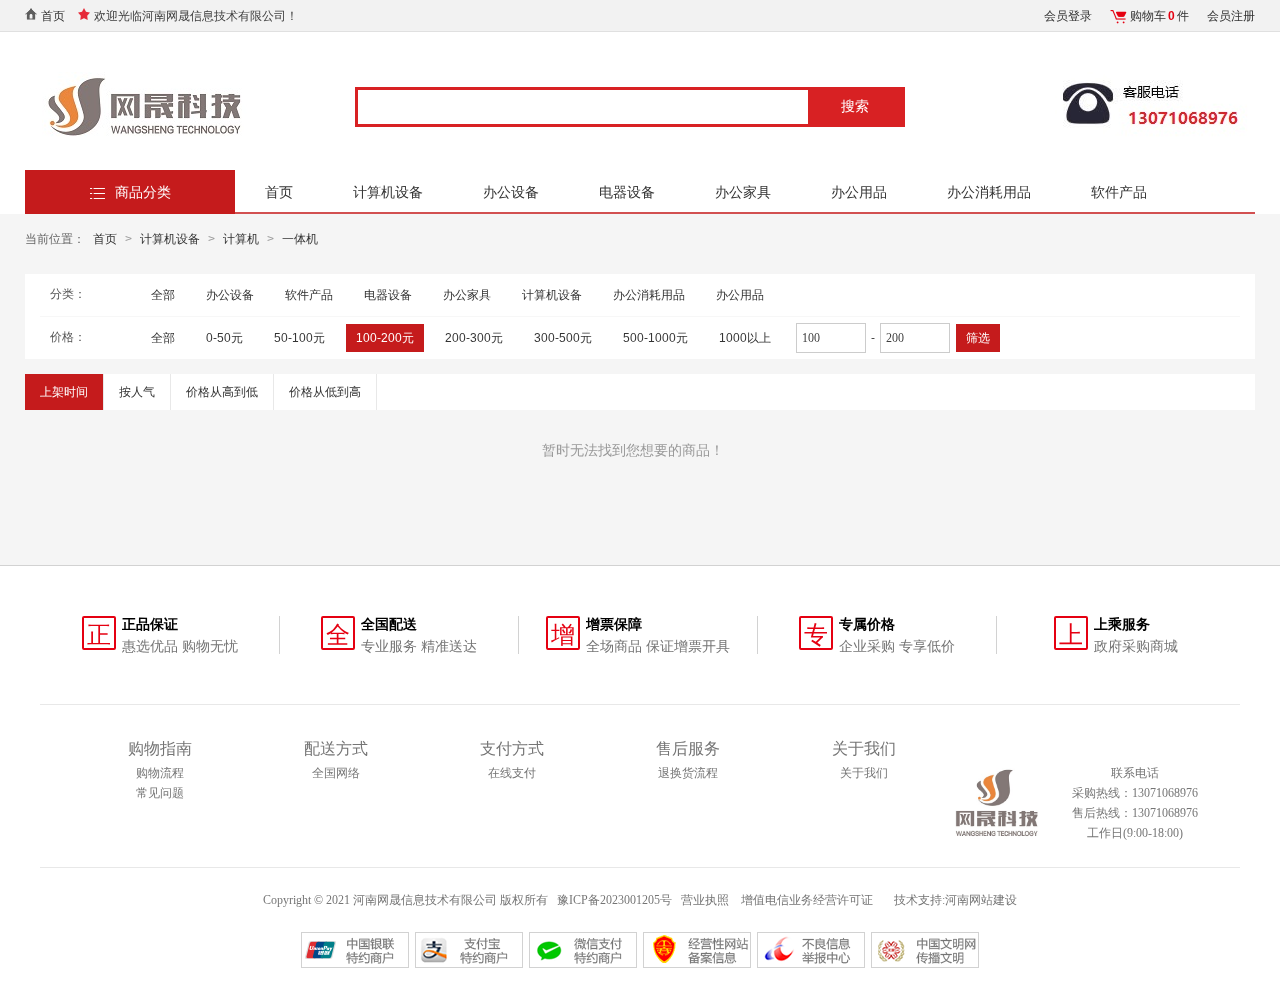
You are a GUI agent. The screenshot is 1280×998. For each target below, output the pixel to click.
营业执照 (705, 900)
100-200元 (385, 338)
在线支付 (512, 773)
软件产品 (1119, 192)
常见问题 (160, 793)
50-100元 (299, 338)
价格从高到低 (222, 392)
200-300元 (474, 338)
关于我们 (864, 773)
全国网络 (336, 773)
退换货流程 (688, 773)
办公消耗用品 (989, 192)
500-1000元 (655, 338)
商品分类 (143, 192)
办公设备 (511, 192)
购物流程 (160, 773)
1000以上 (745, 338)
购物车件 (1159, 16)
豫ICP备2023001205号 (614, 900)
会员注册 (1231, 16)
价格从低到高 (325, 392)
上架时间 (64, 392)
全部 (163, 295)
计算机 (241, 239)
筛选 (978, 338)
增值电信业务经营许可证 (808, 900)
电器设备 (627, 192)
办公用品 (859, 192)
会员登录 (1068, 16)
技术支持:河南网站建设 (955, 900)
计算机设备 (388, 192)
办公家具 (743, 192)
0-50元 (224, 338)
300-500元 (563, 338)
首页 (53, 16)
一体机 (300, 239)
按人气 (137, 392)
